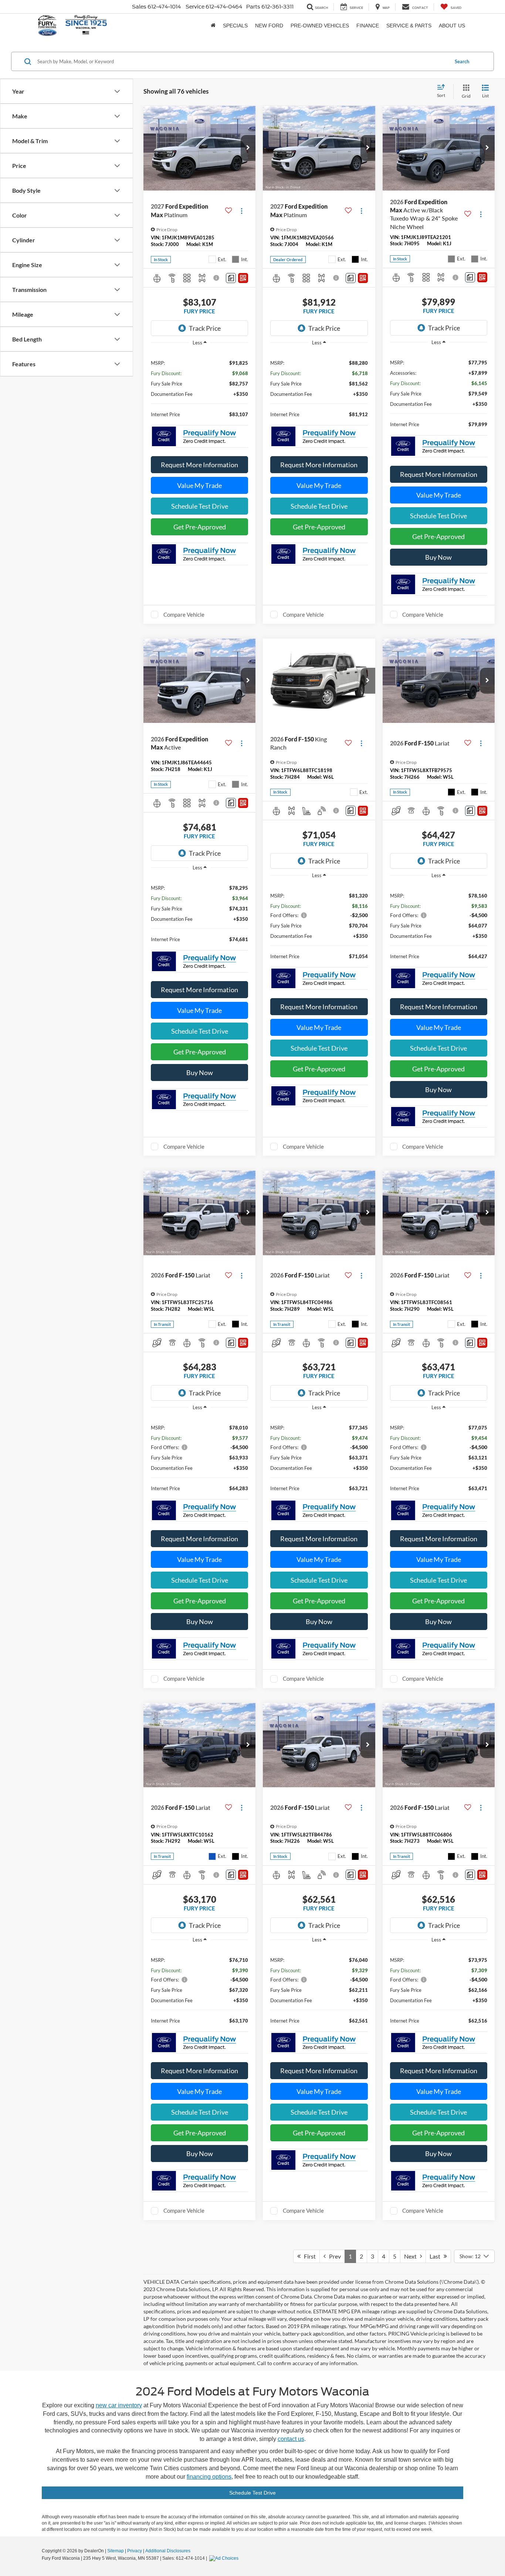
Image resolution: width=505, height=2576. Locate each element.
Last (437, 2256)
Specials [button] (235, 26)
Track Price (205, 328)
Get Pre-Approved (200, 527)
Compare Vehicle (184, 614)
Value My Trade (199, 485)
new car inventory (119, 2405)
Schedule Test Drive (200, 506)
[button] (248, 148)
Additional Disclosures (168, 2551)
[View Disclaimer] (217, 278)
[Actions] (242, 211)
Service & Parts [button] (409, 26)
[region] (199, 388)
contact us (291, 2439)
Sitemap (116, 2551)
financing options (209, 2477)
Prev (333, 2256)
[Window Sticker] (243, 278)
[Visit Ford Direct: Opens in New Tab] (225, 2558)
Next (412, 2256)
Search (462, 61)
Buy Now (438, 557)
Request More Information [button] (199, 465)
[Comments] (231, 278)
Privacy (135, 2551)
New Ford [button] (269, 26)
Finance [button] (368, 26)
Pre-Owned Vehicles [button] (320, 26)
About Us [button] (452, 26)
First (308, 2256)
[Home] (213, 26)
